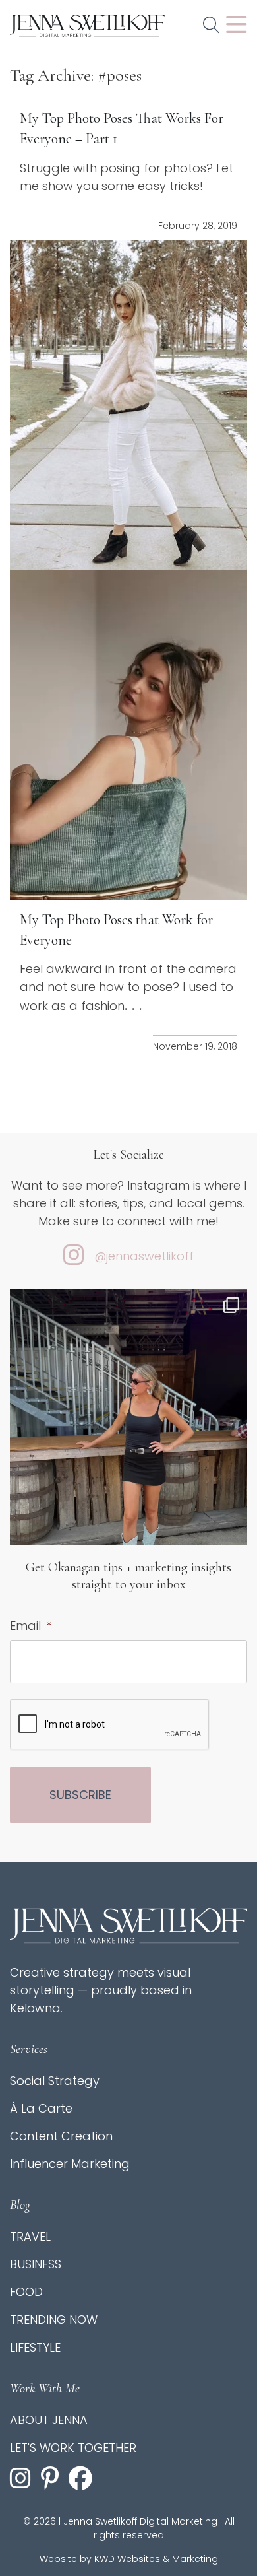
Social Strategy (55, 2081)
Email (31, 1626)
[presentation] (110, 1725)
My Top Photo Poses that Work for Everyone (116, 930)
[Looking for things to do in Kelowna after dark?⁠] (128, 1447)
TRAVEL (30, 2236)
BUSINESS (36, 2264)
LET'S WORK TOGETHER (73, 2448)
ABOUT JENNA (49, 2420)
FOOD (26, 2292)
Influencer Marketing (70, 2164)
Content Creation (61, 2136)
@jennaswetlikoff (144, 1256)
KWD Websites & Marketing (156, 2559)
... (135, 1005)
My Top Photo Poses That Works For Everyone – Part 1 (122, 128)
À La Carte (41, 2108)
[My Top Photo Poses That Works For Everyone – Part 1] (128, 405)
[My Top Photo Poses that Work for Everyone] (128, 735)
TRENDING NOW (54, 2320)
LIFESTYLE (35, 2347)
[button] (211, 26)
